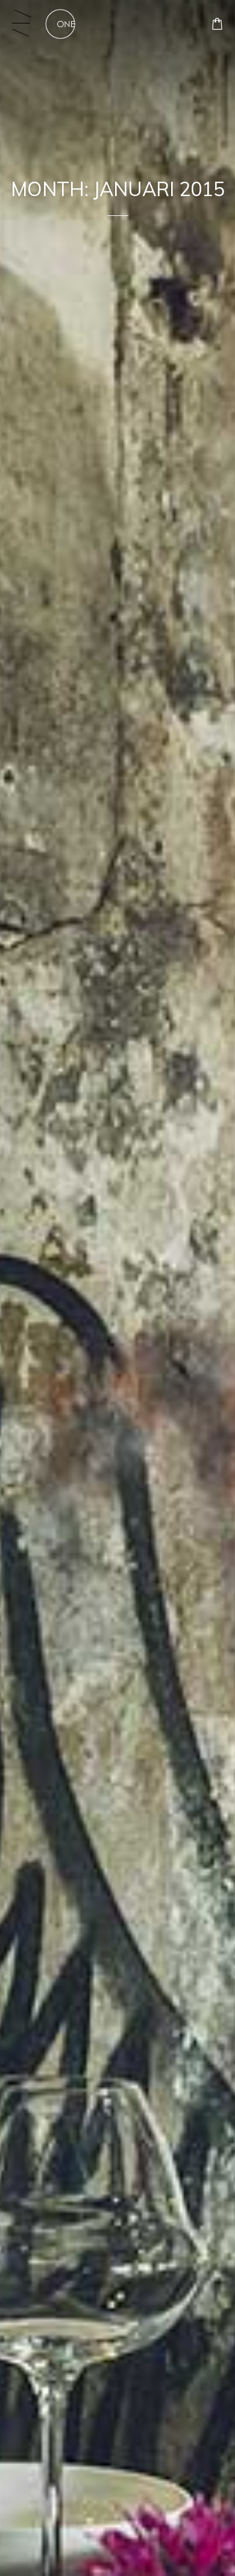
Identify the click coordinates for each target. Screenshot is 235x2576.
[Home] (60, 24)
